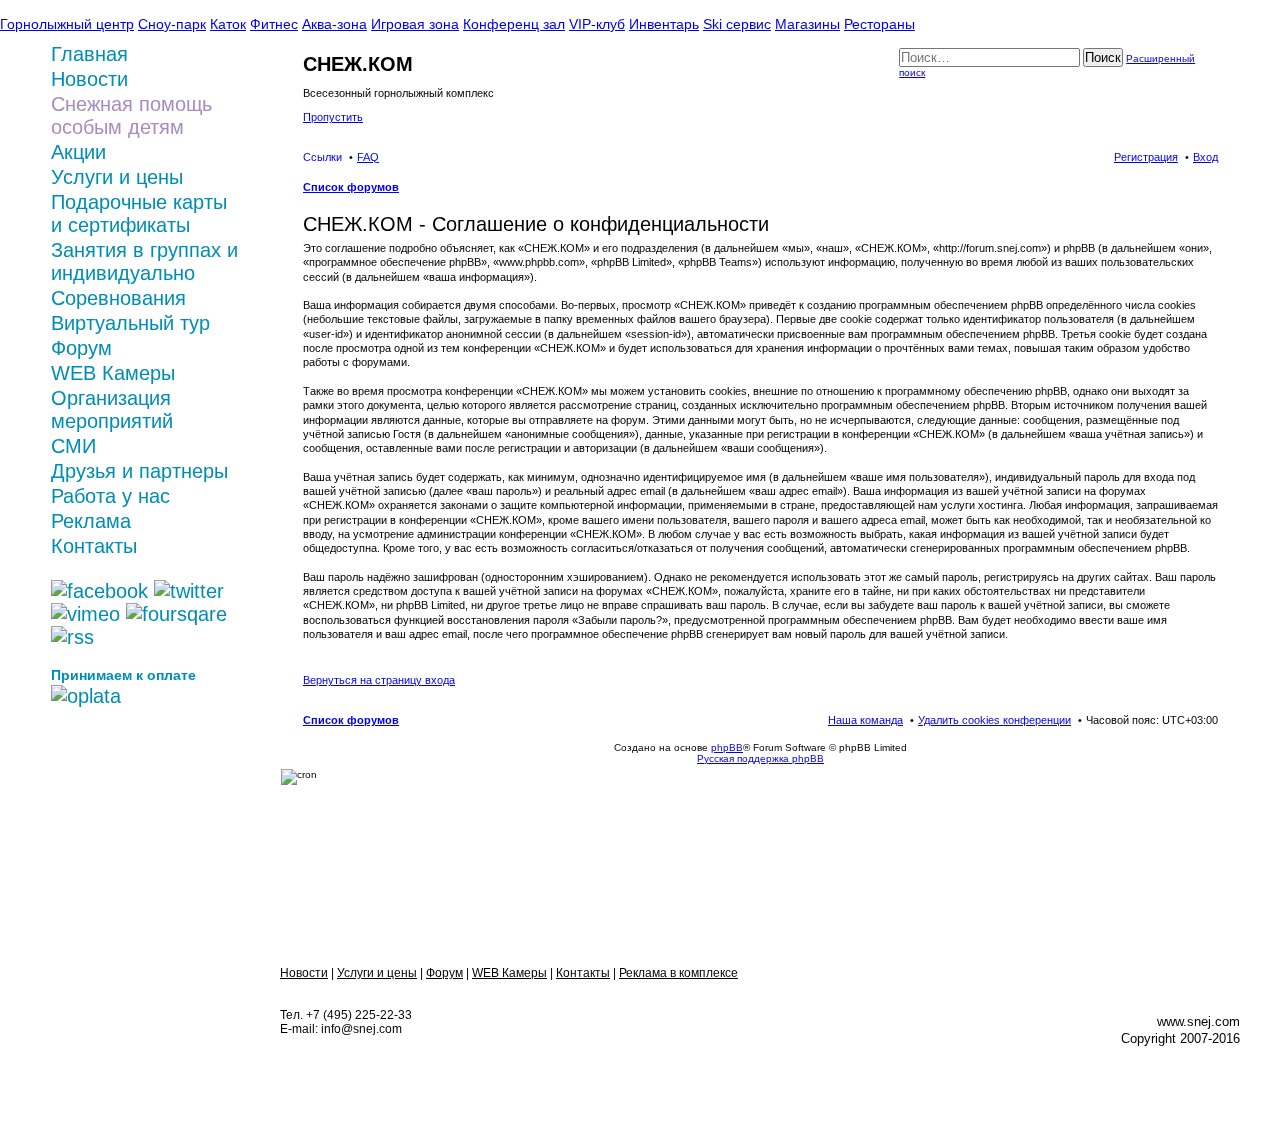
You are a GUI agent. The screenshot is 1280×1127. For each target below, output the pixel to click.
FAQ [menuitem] (368, 157)
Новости (304, 973)
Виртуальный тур (130, 323)
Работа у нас (110, 496)
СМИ (73, 446)
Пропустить (333, 117)
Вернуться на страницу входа (379, 680)
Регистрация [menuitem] (1146, 157)
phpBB (727, 747)
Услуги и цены (117, 177)
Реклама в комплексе (678, 973)
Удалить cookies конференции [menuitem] (994, 720)
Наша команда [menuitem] (865, 720)
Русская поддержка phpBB (760, 758)
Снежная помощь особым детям (131, 115)
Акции (78, 152)
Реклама (91, 521)
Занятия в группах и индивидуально (144, 261)
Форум (81, 348)
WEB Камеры (113, 373)
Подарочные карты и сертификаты (139, 213)
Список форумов (351, 720)
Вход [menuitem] (1205, 157)
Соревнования (118, 298)
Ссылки (322, 157)
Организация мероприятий (112, 409)
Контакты (94, 546)
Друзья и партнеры (139, 471)
